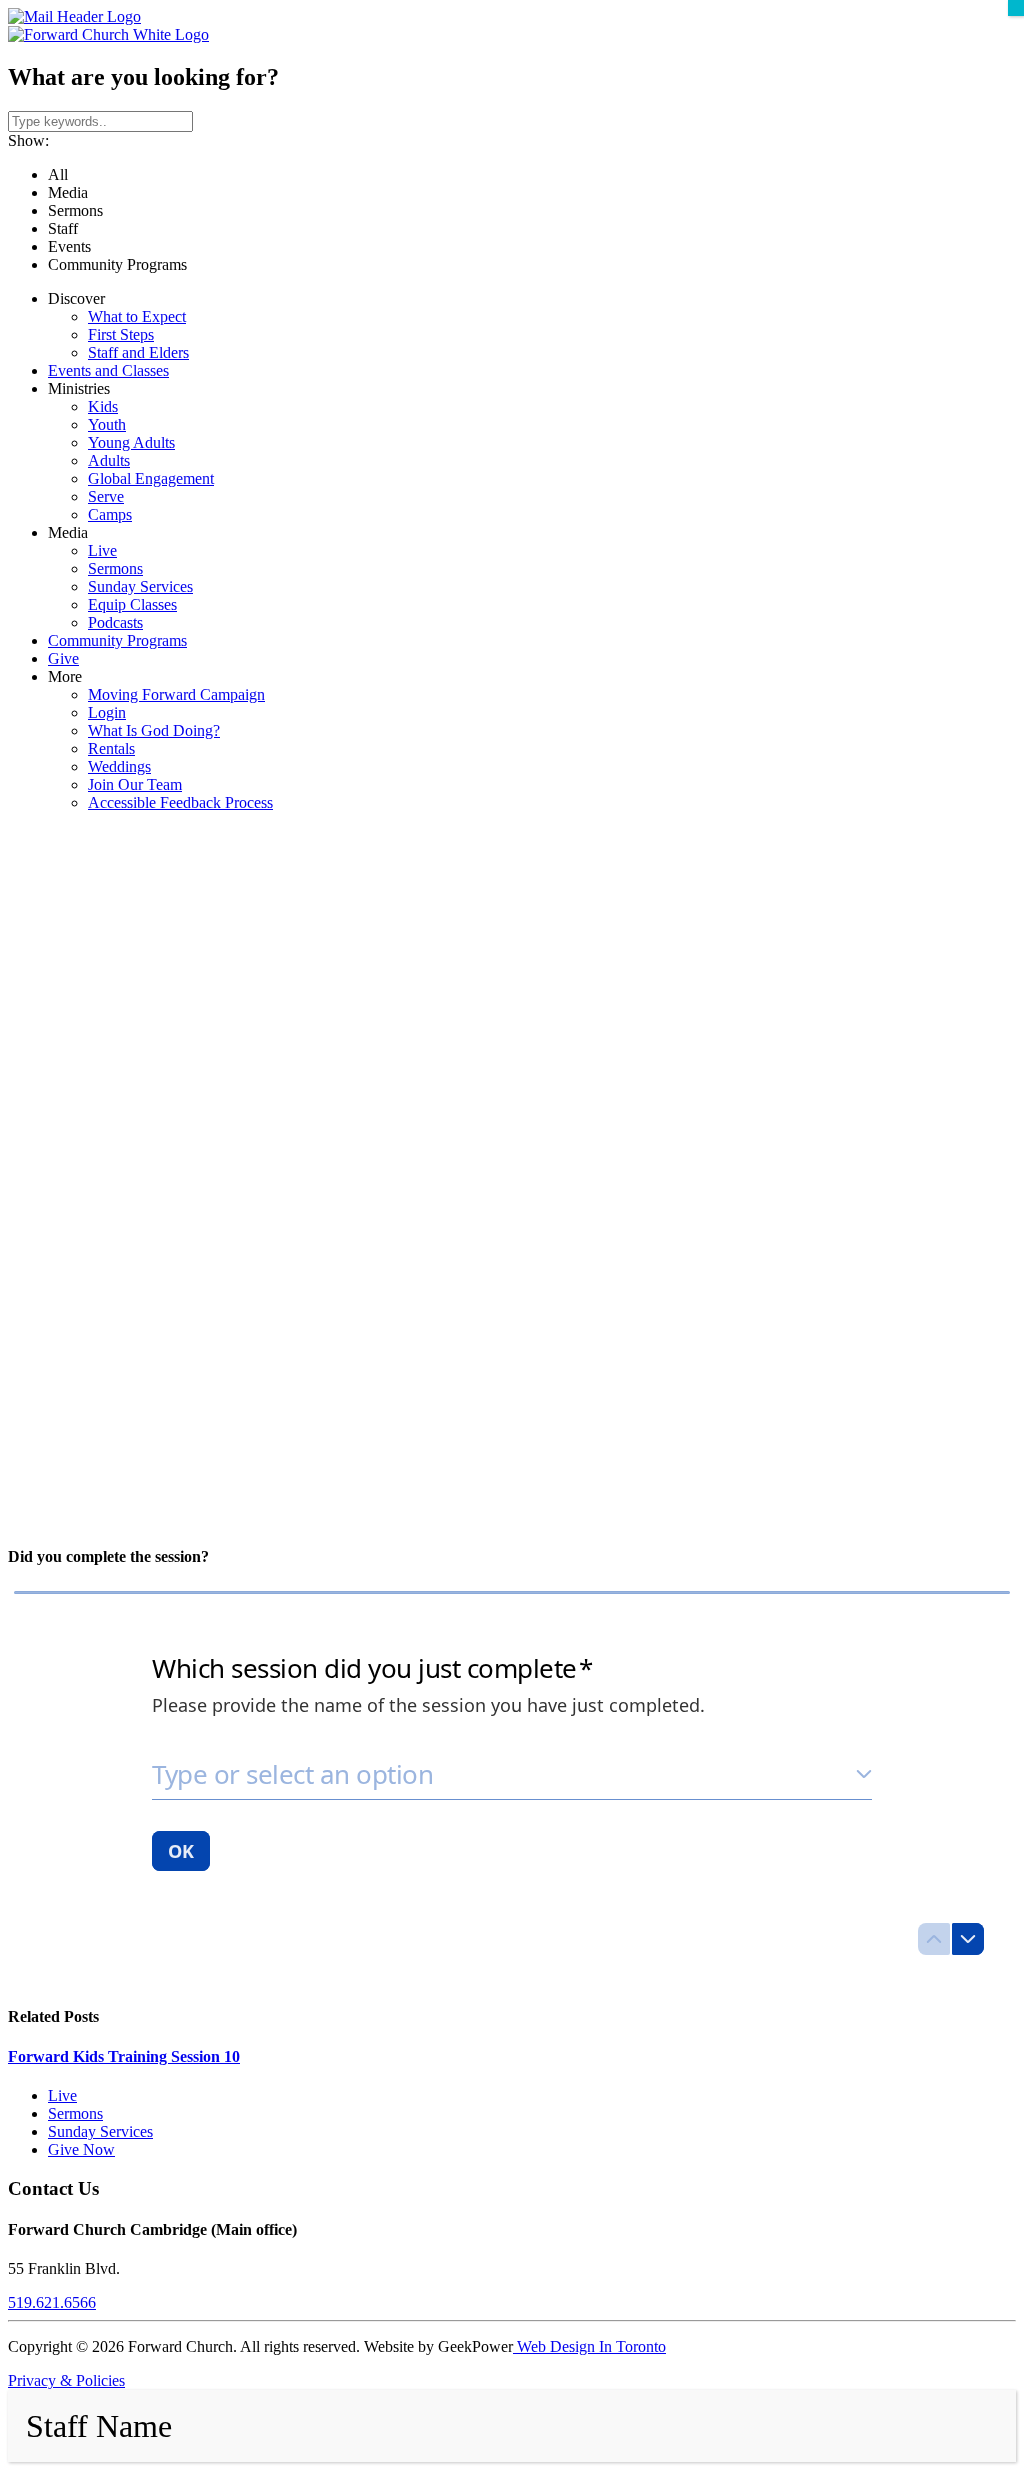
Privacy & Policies (66, 2380)
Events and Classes (108, 370)
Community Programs (117, 640)
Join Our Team (135, 784)
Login (107, 712)
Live (102, 550)
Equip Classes (132, 604)
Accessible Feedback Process (180, 802)
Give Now (81, 2149)
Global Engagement (151, 478)
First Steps (121, 334)
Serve (106, 496)
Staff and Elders (138, 352)
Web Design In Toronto (589, 2346)
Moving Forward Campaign (176, 694)
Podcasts (115, 622)
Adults (109, 460)
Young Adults (131, 442)
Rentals (111, 748)
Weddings (119, 766)
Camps (110, 514)
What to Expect (137, 316)
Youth (107, 424)
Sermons (115, 568)
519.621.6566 (52, 2302)
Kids (103, 406)
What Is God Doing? (154, 730)
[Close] (1016, 8)
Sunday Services (140, 586)
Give (63, 658)
